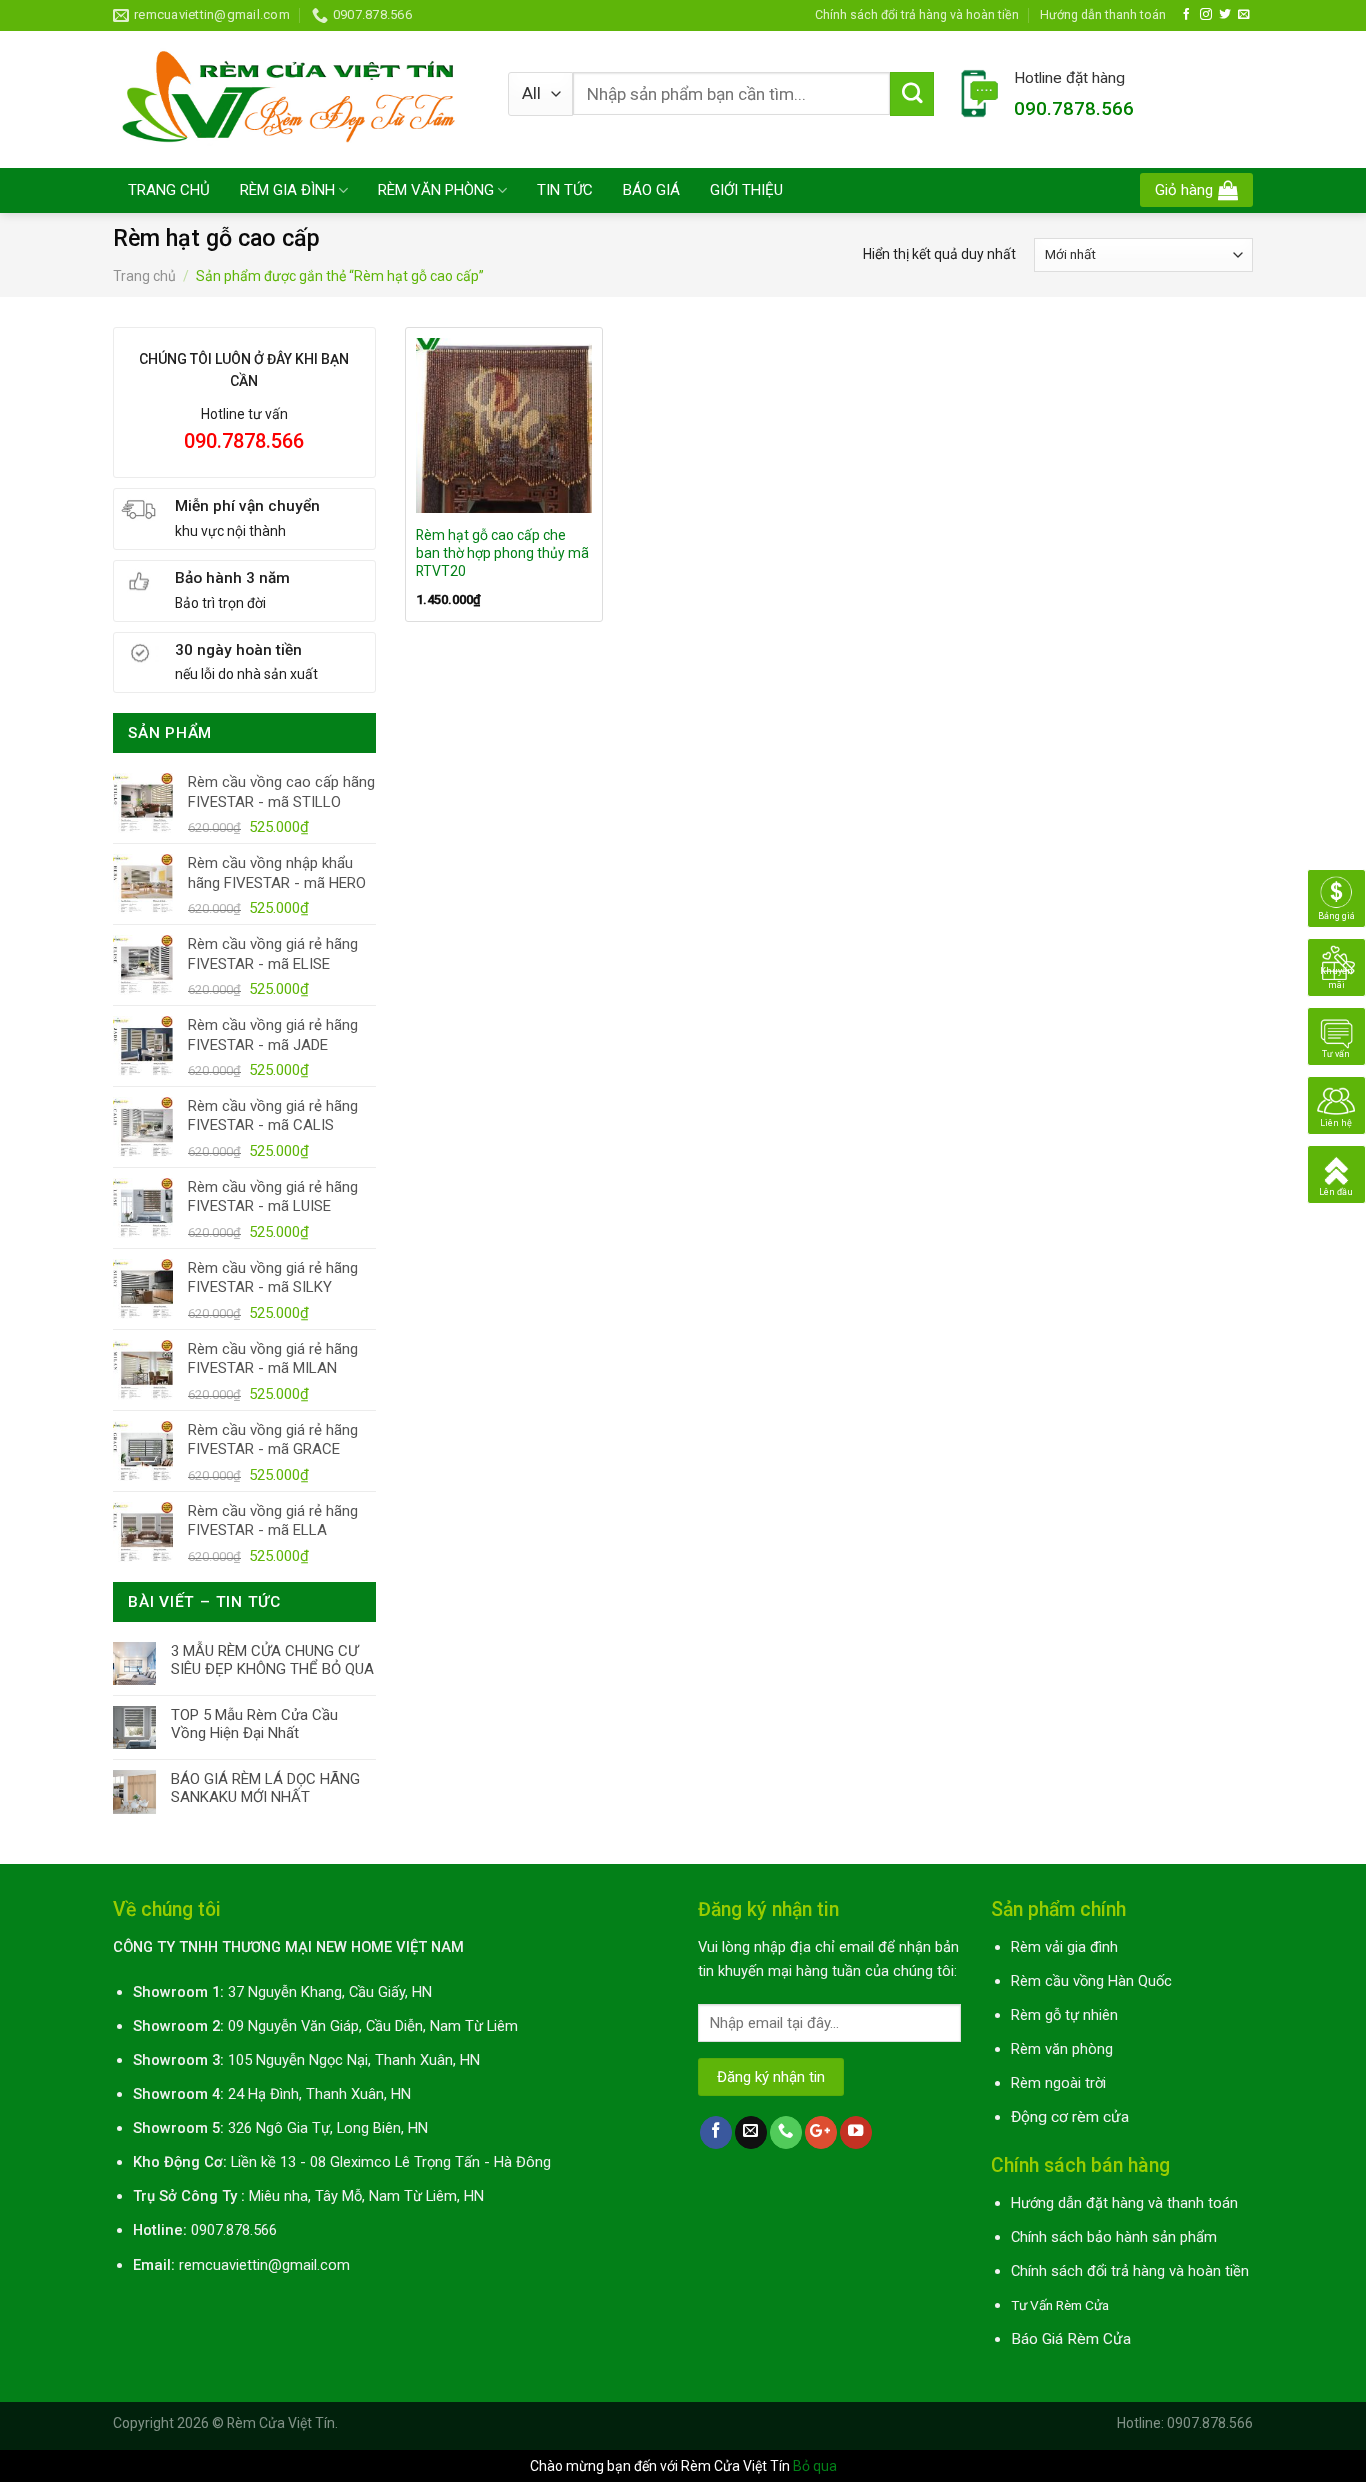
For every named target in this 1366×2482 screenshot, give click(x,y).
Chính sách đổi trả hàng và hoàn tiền (917, 14)
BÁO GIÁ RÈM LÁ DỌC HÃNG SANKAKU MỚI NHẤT (265, 1788)
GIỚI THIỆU (746, 190)
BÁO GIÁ (651, 190)
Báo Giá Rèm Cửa (1071, 2339)
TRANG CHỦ (169, 190)
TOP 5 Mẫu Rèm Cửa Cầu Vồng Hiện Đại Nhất (254, 1724)
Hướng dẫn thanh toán (1103, 14)
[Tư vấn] (1336, 1035)
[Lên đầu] (1336, 1173)
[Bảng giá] (1336, 897)
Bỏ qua (815, 2466)
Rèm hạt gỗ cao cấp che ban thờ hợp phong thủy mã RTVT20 (502, 553)
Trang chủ (144, 276)
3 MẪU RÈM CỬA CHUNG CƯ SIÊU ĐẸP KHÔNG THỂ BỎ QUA (272, 1660)
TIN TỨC (565, 190)
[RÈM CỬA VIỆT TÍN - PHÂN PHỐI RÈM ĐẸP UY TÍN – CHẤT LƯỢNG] (295, 99)
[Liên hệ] (1336, 1104)
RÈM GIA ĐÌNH (287, 190)
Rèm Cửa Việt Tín (281, 2423)
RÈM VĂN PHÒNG (436, 190)
